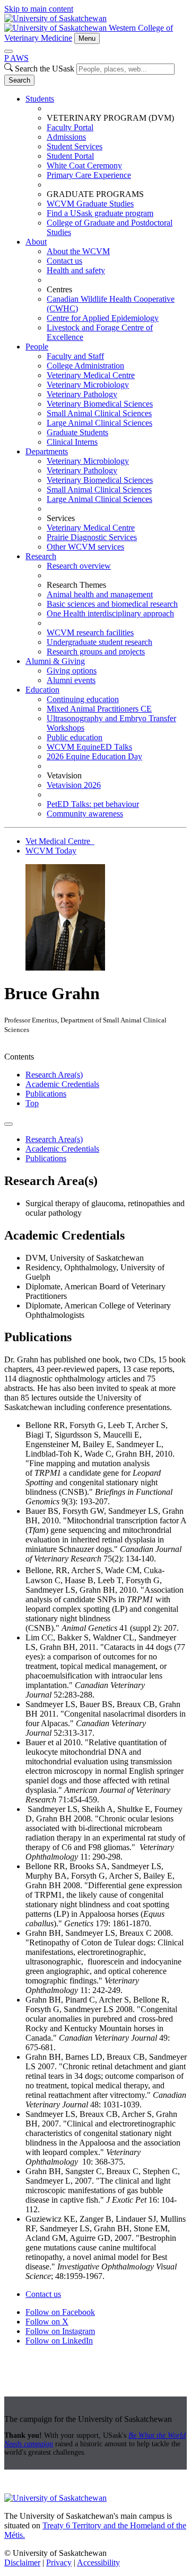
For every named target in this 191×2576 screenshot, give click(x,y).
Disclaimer (22, 2562)
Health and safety (76, 270)
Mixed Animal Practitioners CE (99, 709)
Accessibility (98, 2562)
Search (19, 80)
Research (41, 556)
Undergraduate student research (99, 642)
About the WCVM (78, 251)
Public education (75, 737)
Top (32, 1103)
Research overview (79, 566)
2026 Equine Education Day (94, 756)
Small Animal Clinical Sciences (99, 413)
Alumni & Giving (55, 661)
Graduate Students (77, 432)
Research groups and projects (96, 652)
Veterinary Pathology (82, 394)
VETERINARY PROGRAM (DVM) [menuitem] (110, 118)
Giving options (72, 671)
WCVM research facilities (90, 632)
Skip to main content (39, 9)
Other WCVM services (85, 547)
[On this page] (8, 1124)
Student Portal (70, 156)
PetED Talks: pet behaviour (93, 804)
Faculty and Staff (75, 356)
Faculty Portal (70, 127)
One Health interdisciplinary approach (110, 613)
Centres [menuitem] (59, 289)
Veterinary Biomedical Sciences (100, 404)
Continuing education (83, 699)
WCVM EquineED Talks (89, 747)
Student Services (75, 146)
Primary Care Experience (89, 175)
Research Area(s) (54, 1075)
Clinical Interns (72, 442)
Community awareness (85, 814)
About (36, 242)
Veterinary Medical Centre (91, 375)
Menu (87, 38)
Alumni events (71, 680)
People (37, 347)
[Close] (8, 51)
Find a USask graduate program (100, 213)
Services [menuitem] (61, 518)
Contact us (64, 261)
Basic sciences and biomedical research (112, 604)
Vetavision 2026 (74, 785)
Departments (47, 451)
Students (40, 99)
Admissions (66, 137)
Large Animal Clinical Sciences (99, 423)
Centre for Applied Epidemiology (103, 318)
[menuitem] (106, 166)
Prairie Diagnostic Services (92, 537)
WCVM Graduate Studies (90, 204)
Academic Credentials (62, 1084)
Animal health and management (100, 594)
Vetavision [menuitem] (64, 775)
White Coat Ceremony (84, 165)
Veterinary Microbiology (88, 385)
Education (42, 690)
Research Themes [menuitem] (76, 585)
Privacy (59, 2562)
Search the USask (45, 69)
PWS (16, 58)
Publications (46, 1094)
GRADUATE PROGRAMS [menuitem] (95, 194)
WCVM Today (51, 851)
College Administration (85, 366)
